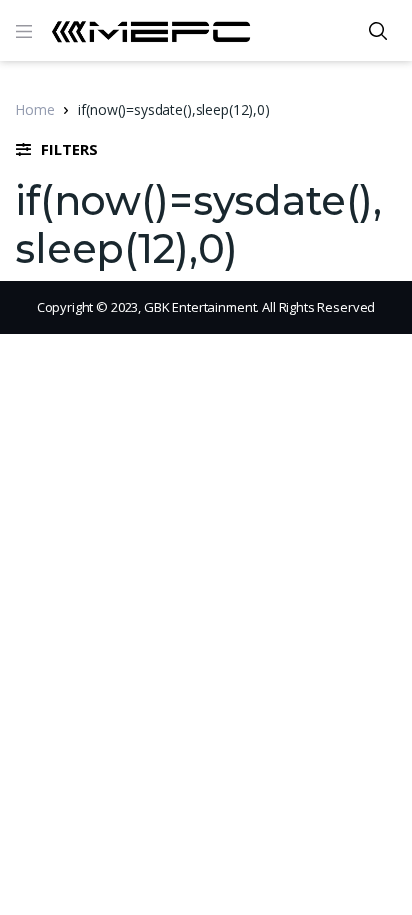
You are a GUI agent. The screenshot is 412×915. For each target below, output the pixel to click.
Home (34, 109)
